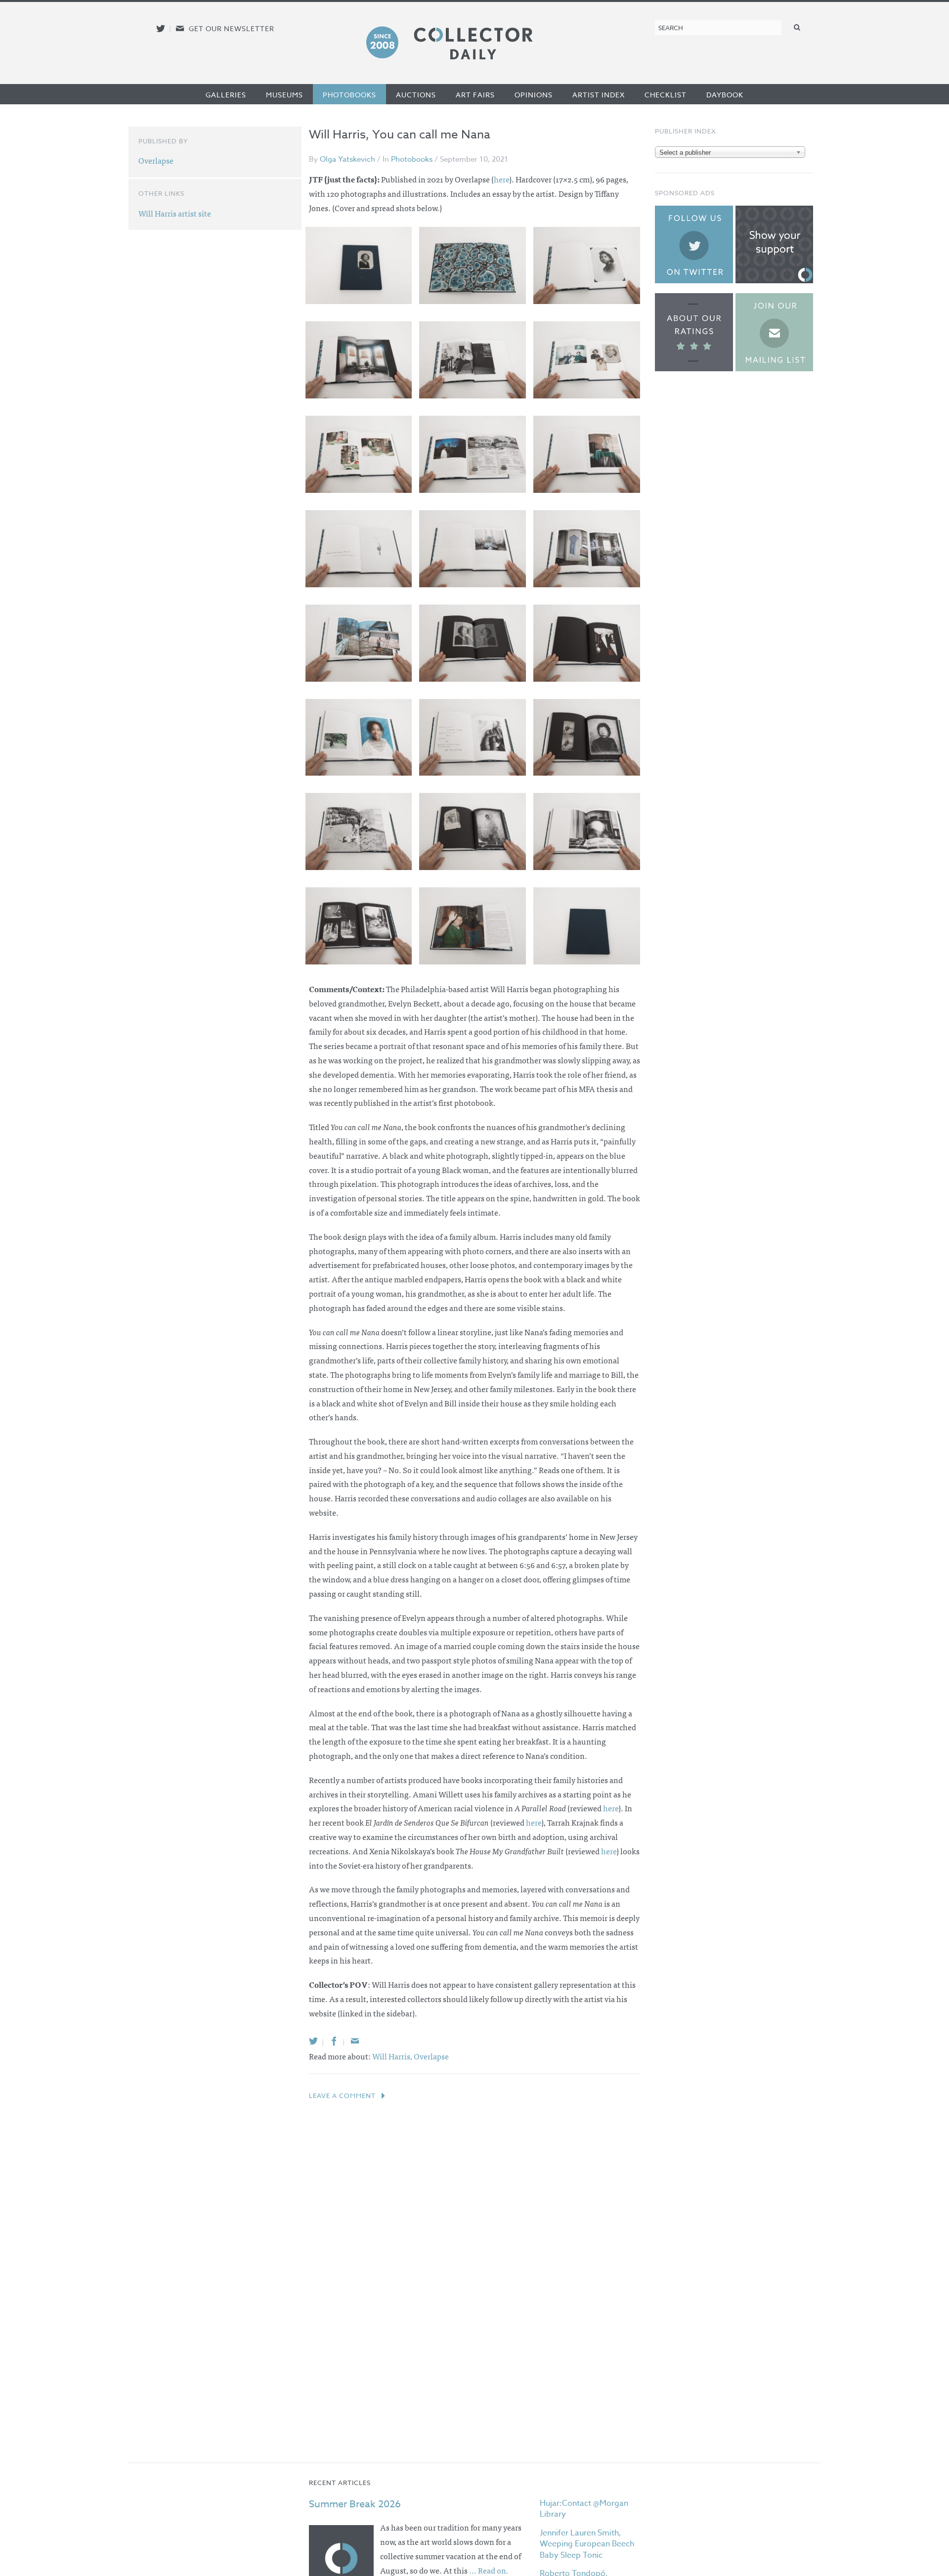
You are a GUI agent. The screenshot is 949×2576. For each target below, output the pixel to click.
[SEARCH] (797, 27)
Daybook (725, 95)
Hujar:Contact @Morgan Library (584, 2509)
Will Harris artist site (175, 213)
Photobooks (349, 95)
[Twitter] (313, 2041)
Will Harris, (393, 2056)
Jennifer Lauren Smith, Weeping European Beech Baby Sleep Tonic (587, 2544)
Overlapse (431, 2056)
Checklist (666, 95)
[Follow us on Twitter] (161, 28)
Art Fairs (475, 95)
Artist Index (599, 95)
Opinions (534, 95)
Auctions (416, 95)
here (611, 1808)
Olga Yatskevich (347, 159)
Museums (284, 95)
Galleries (226, 95)
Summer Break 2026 (355, 2504)
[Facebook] (334, 2041)
